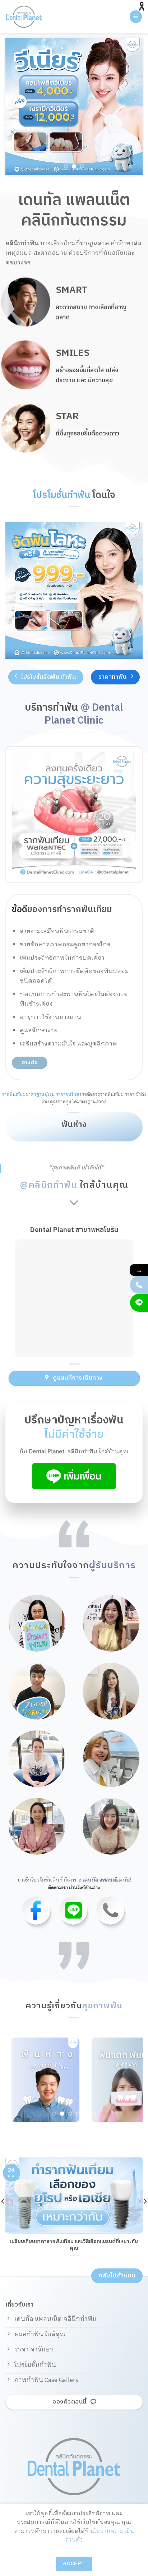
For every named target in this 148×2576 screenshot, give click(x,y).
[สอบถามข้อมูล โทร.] (139, 1285)
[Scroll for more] (74, 1203)
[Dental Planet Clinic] (34, 17)
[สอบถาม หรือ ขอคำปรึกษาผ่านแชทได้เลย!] (139, 1303)
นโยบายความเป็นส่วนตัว (100, 2536)
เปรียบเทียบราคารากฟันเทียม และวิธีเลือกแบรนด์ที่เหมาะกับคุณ (74, 2245)
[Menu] (136, 17)
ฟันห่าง (74, 1125)
